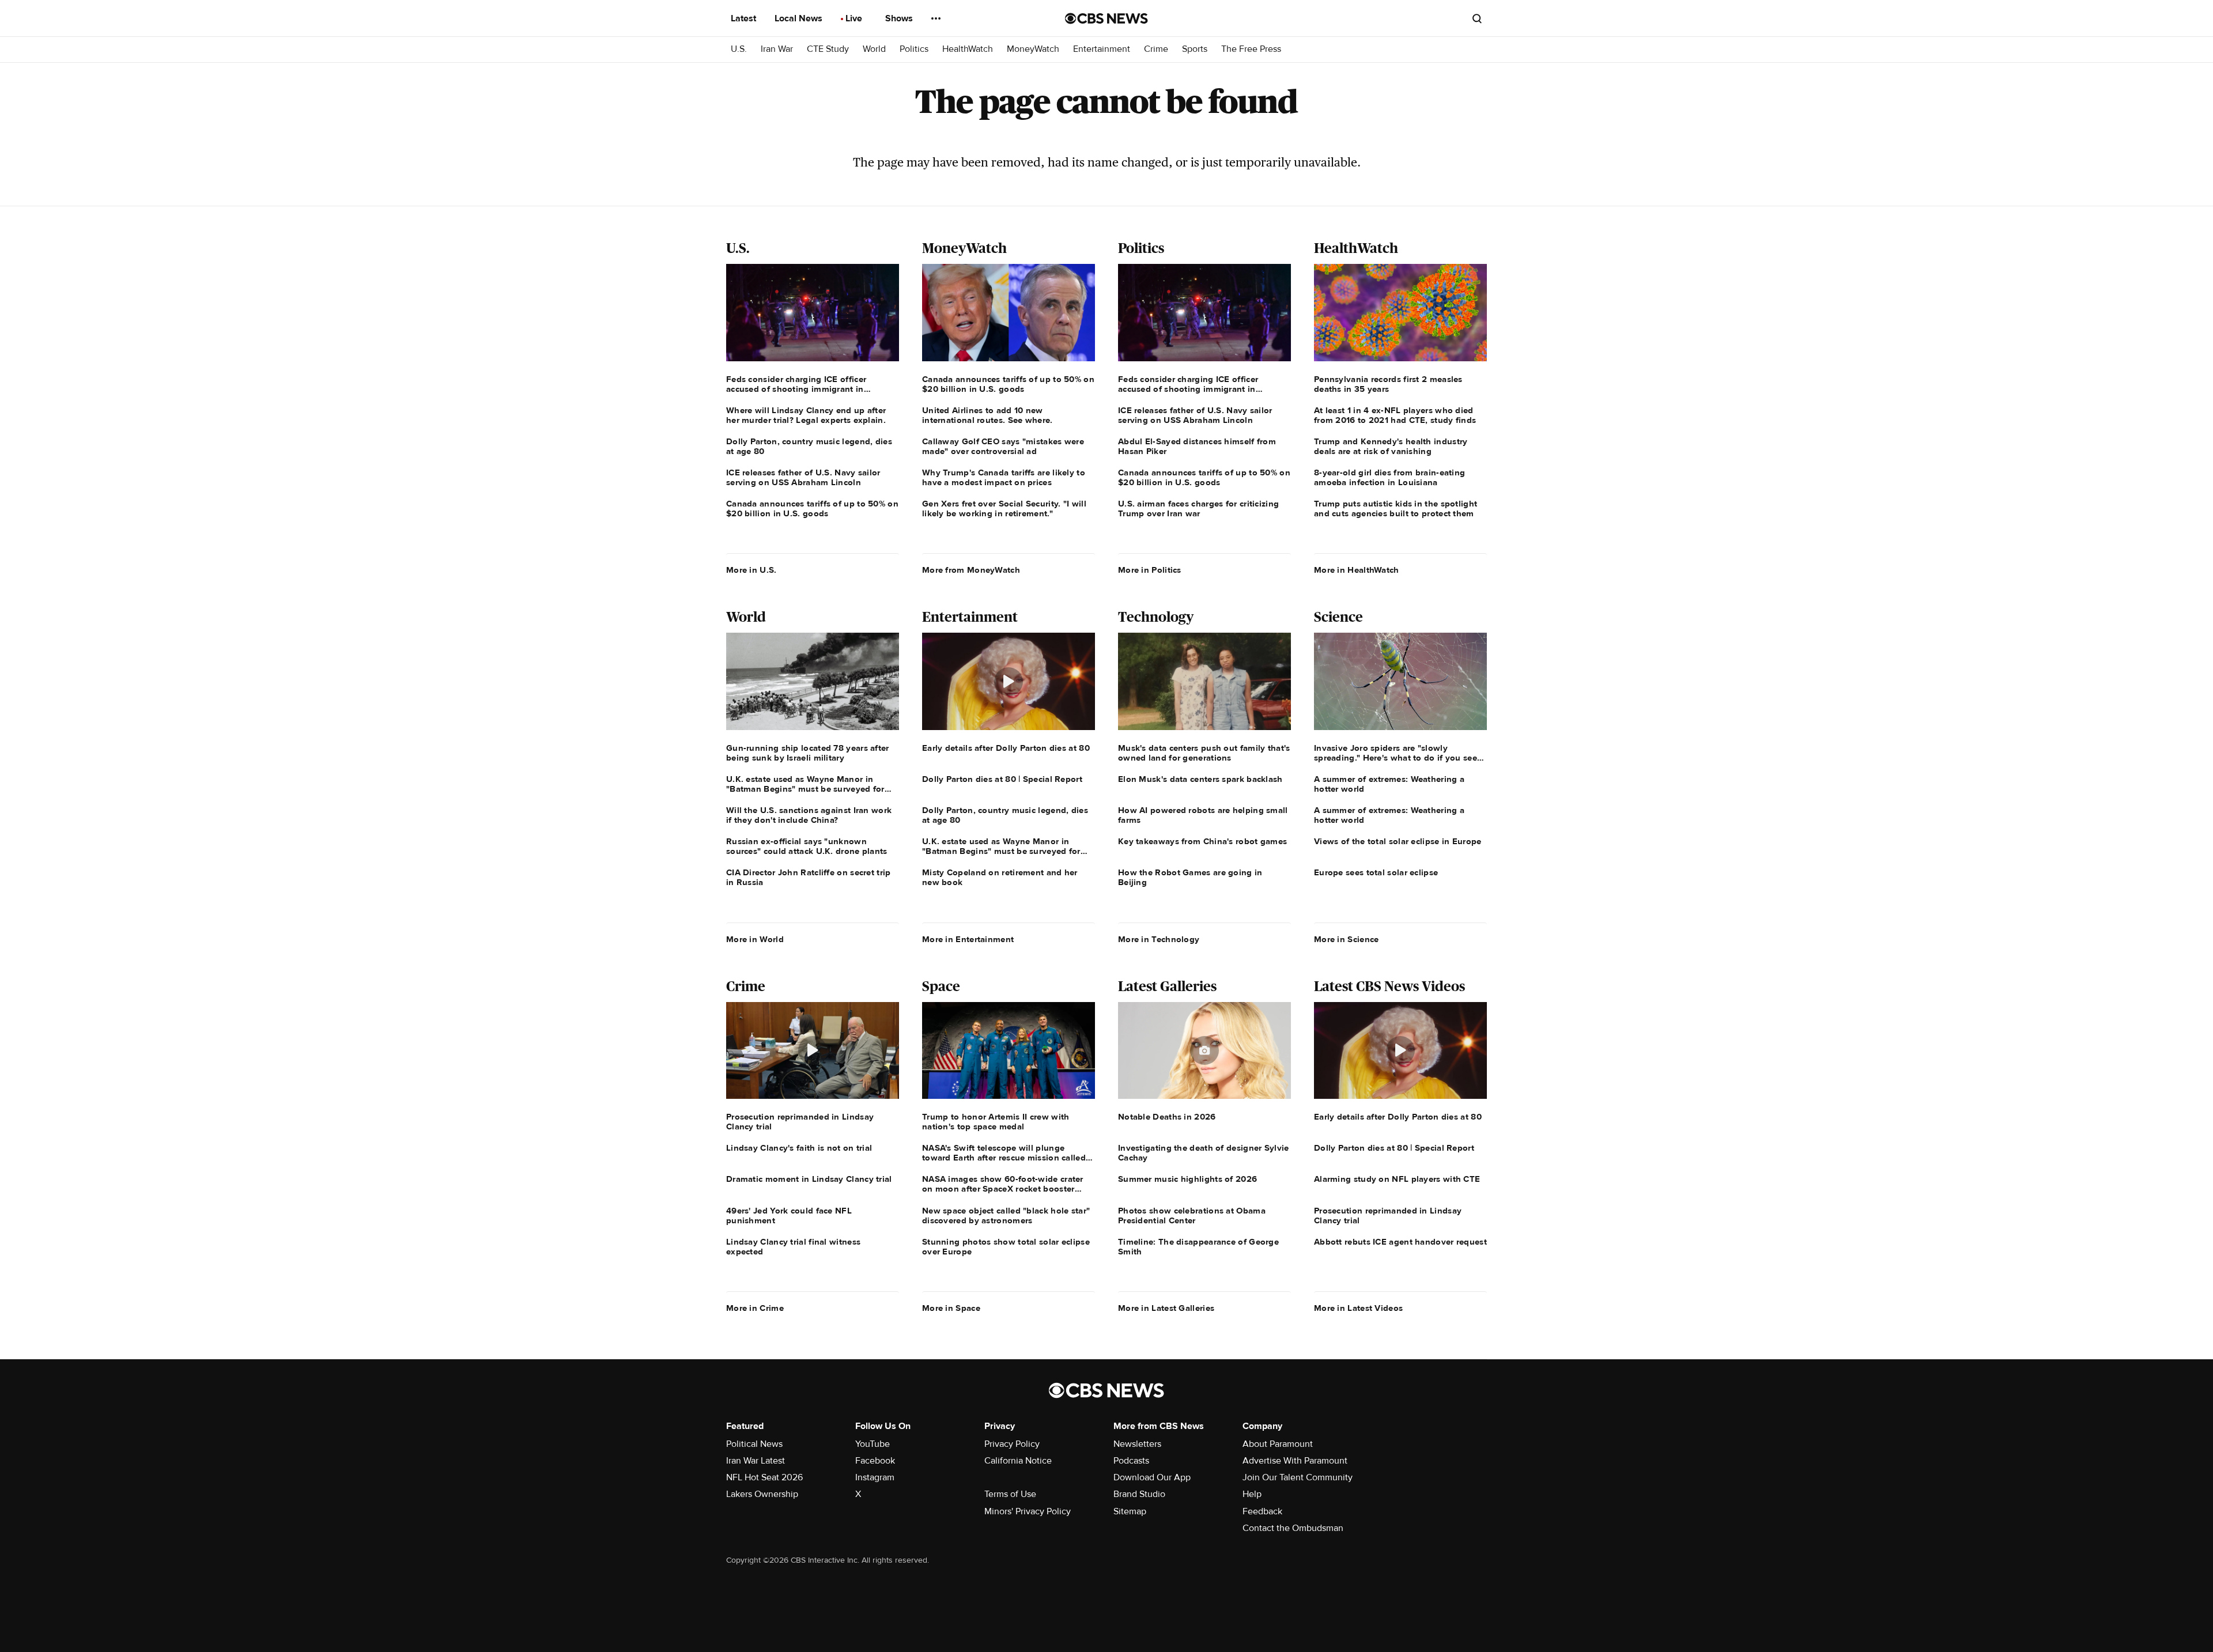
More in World (755, 939)
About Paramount (1278, 1444)
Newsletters (1137, 1444)
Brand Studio (1139, 1494)
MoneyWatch (1033, 49)
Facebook (875, 1461)
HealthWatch (968, 49)
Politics (914, 49)
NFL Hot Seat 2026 (764, 1477)
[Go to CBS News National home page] (1106, 18)
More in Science (1347, 939)
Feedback (1262, 1511)
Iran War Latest (756, 1461)
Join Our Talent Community (1298, 1477)
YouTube (873, 1444)
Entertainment (1102, 49)
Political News (754, 1444)
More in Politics (1150, 570)
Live (855, 18)
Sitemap (1130, 1511)
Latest (745, 18)
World (874, 49)
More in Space (951, 1308)
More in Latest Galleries (1166, 1308)
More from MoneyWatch (971, 570)
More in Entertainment (968, 939)
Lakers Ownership (762, 1494)
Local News (800, 18)
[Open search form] (1477, 18)
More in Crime (755, 1308)
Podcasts (1131, 1461)
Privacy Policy (1012, 1444)
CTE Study (828, 49)
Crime (1156, 49)
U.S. (739, 49)
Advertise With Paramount (1295, 1461)
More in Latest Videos (1358, 1308)
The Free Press (1251, 49)
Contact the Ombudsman (1293, 1528)
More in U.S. (751, 570)
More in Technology (1159, 939)
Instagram (875, 1477)
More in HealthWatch (1357, 570)
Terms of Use (1010, 1494)
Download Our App (1152, 1477)
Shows (900, 18)
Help (1252, 1494)
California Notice (1018, 1461)
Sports (1195, 49)
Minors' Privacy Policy (1028, 1511)
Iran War (777, 49)
